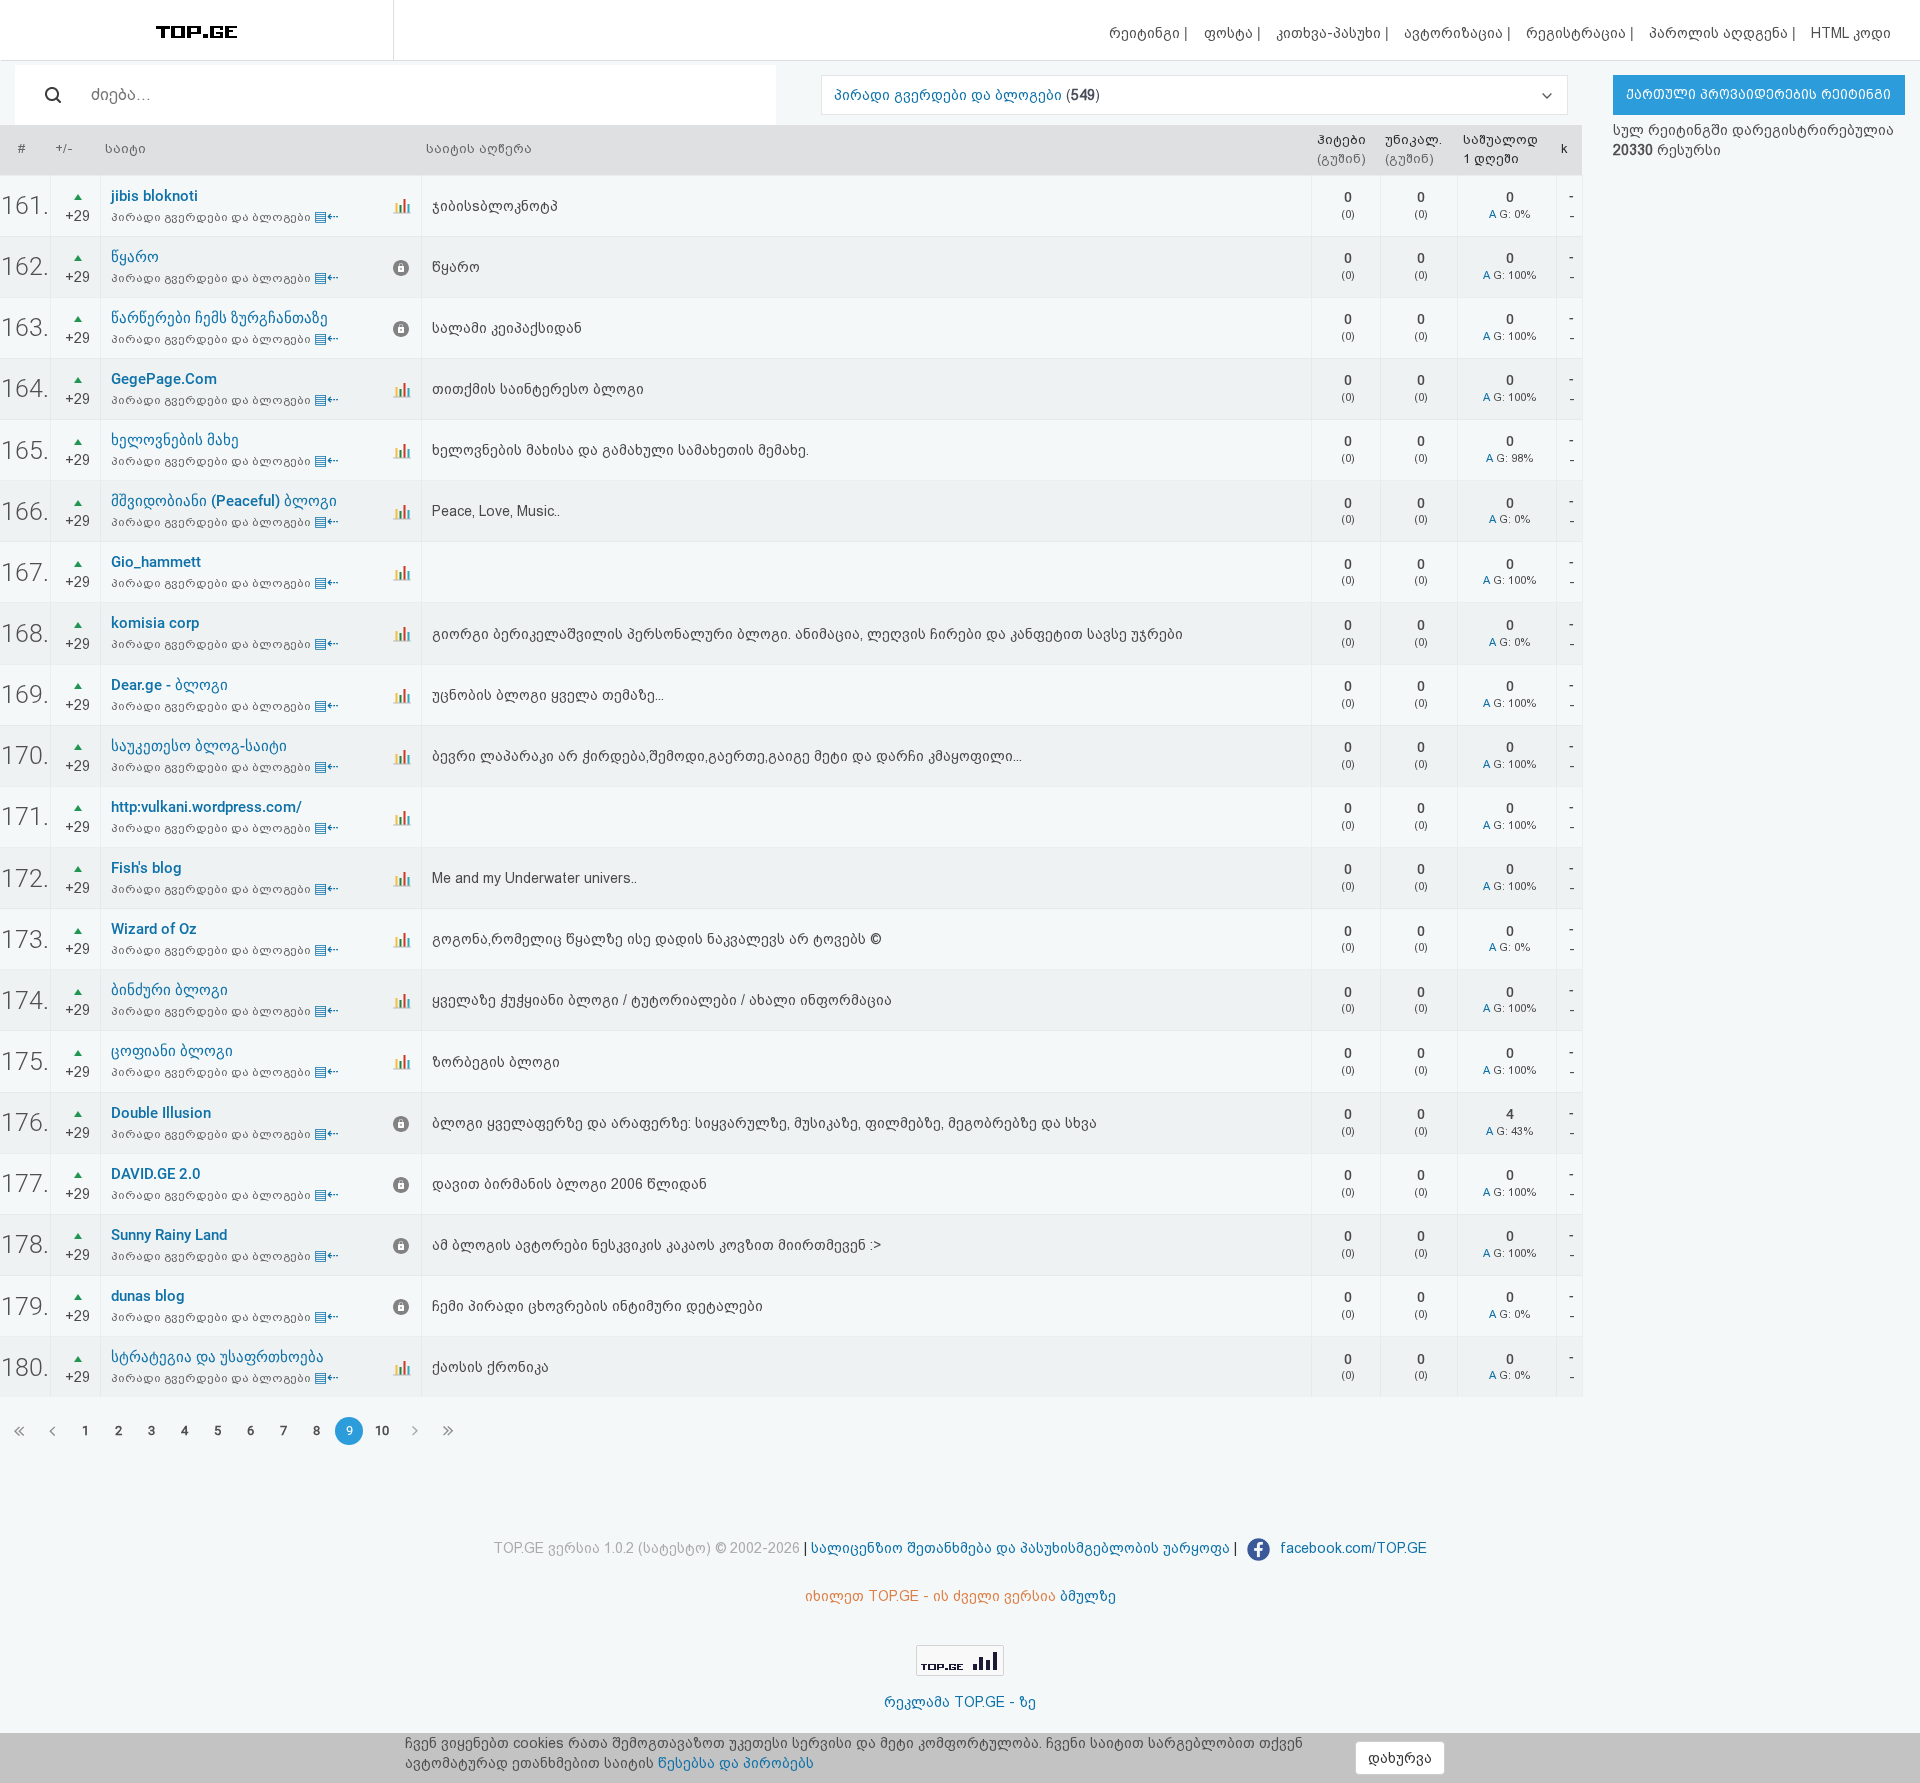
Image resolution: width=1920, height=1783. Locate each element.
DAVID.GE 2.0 (156, 1174)
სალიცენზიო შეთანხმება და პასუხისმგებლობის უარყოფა (1020, 1548)
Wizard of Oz (154, 929)
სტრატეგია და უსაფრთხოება (217, 1357)
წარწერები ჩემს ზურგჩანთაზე (219, 318)
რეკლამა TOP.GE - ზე (960, 1702)
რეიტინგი (1146, 33)
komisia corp (155, 623)
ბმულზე (1088, 1596)
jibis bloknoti (154, 196)
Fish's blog (146, 868)
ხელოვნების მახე (175, 440)
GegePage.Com (164, 379)
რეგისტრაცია (1578, 33)
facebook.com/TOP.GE (1351, 1548)
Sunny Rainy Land (169, 1235)
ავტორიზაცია (1455, 33)
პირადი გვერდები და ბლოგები (950, 95)
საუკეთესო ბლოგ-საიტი (199, 746)
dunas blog (148, 1296)
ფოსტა (1230, 33)
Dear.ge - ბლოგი (169, 685)
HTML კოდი (1851, 33)
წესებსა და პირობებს (736, 1763)
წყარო (135, 257)
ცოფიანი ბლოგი (172, 1051)
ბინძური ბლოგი (169, 990)
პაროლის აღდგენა (1720, 33)
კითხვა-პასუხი (1330, 33)
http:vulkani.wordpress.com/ (206, 807)
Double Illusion (161, 1113)
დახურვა (1400, 1758)
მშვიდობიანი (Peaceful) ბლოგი (224, 501)
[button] (1194, 95)
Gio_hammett (156, 562)
